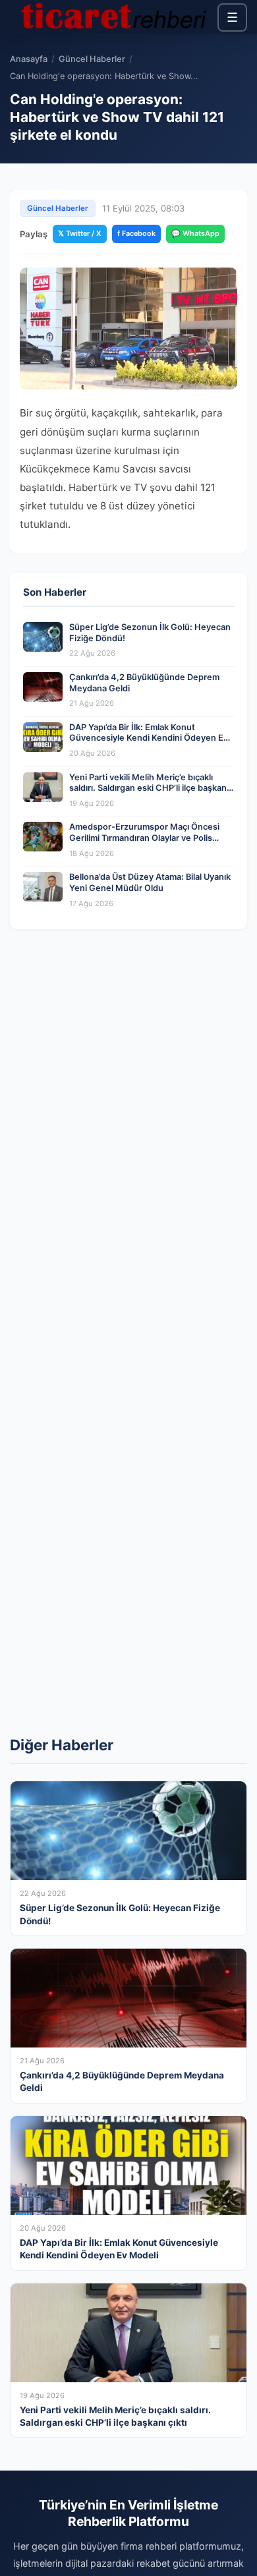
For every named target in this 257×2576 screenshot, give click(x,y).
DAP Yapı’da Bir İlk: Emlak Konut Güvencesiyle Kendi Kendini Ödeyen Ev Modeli (149, 738)
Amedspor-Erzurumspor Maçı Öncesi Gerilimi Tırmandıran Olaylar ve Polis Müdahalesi (144, 838)
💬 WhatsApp (195, 233)
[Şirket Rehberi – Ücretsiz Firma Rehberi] (114, 17)
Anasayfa (29, 59)
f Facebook (136, 233)
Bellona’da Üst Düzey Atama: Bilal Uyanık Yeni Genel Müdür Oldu (150, 882)
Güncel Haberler (92, 59)
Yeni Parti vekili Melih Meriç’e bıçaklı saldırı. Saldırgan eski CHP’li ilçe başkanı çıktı (149, 788)
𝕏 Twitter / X (80, 233)
